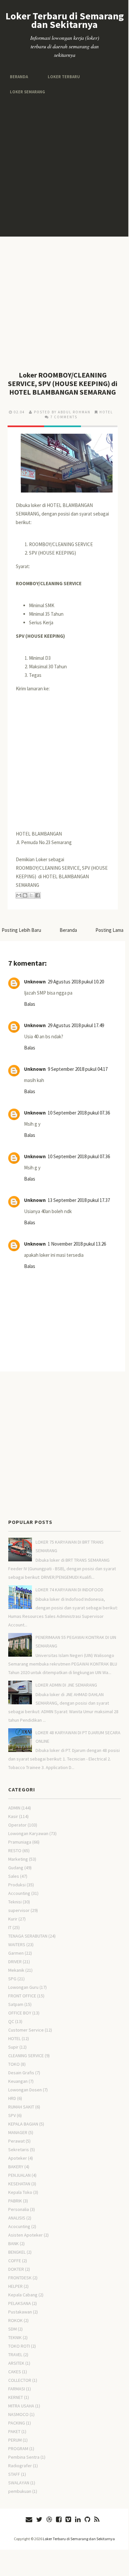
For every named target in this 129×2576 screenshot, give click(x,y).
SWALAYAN (19, 2483)
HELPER (15, 2286)
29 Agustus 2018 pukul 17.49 (76, 1025)
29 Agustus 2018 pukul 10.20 (76, 982)
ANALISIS (17, 2218)
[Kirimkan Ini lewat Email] (19, 895)
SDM (13, 2329)
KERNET (16, 2397)
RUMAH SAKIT (21, 2107)
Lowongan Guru (23, 1987)
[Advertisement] (64, 166)
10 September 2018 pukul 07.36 (79, 1113)
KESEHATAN (19, 2184)
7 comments (64, 417)
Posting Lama (109, 930)
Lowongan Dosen (25, 2090)
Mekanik (16, 1970)
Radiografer (20, 2466)
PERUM (15, 2440)
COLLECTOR (20, 2380)
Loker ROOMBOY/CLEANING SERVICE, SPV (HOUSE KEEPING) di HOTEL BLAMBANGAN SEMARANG (63, 383)
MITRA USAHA (21, 2406)
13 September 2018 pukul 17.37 (79, 1200)
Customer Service (26, 2030)
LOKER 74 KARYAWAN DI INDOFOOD (69, 1590)
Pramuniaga (20, 1842)
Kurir (13, 1919)
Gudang (16, 1868)
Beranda (18, 76)
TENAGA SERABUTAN (28, 1936)
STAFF (14, 2474)
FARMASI (17, 2389)
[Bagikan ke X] (31, 895)
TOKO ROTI (19, 2346)
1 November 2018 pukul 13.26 (77, 1244)
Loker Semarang (26, 92)
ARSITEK (16, 2363)
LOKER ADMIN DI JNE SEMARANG (66, 1685)
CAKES (15, 2372)
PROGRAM (18, 2449)
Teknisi (15, 1902)
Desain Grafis (21, 2073)
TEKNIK (15, 2337)
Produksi (17, 1885)
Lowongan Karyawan (28, 1833)
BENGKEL (17, 2252)
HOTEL (106, 412)
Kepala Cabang (23, 2295)
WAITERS (17, 1944)
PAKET (14, 2431)
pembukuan (20, 2491)
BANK (13, 2243)
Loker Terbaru (62, 76)
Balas (30, 1004)
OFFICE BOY (20, 2013)
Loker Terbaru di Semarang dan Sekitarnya (65, 20)
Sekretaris (19, 2150)
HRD (12, 2098)
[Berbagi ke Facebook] (38, 895)
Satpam (16, 2004)
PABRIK (15, 2201)
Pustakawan (20, 2312)
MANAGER (18, 2132)
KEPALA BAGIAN (23, 2124)
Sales (14, 1876)
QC (11, 2021)
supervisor (19, 1910)
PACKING (17, 2423)
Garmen (16, 1953)
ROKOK (15, 2320)
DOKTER (16, 2269)
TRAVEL (15, 2355)
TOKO (14, 2064)
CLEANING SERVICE (26, 2056)
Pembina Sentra (24, 2457)
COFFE (15, 2261)
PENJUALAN (19, 2175)
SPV (12, 2115)
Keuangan (18, 2081)
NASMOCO (18, 2414)
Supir (13, 2047)
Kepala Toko (20, 2192)
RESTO (15, 1851)
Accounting (19, 1893)
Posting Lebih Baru (21, 930)
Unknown (35, 982)
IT (10, 1927)
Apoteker (18, 2158)
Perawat (16, 2141)
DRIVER (15, 1962)
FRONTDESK (20, 2278)
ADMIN (14, 1808)
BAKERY (16, 2167)
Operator (17, 1825)
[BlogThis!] (25, 895)
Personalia (19, 2209)
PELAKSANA (20, 2303)
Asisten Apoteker (26, 2235)
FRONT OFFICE (22, 1996)
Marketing (18, 1859)
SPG (12, 1979)
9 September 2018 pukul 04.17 (78, 1069)
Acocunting (19, 2226)
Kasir (13, 1816)
